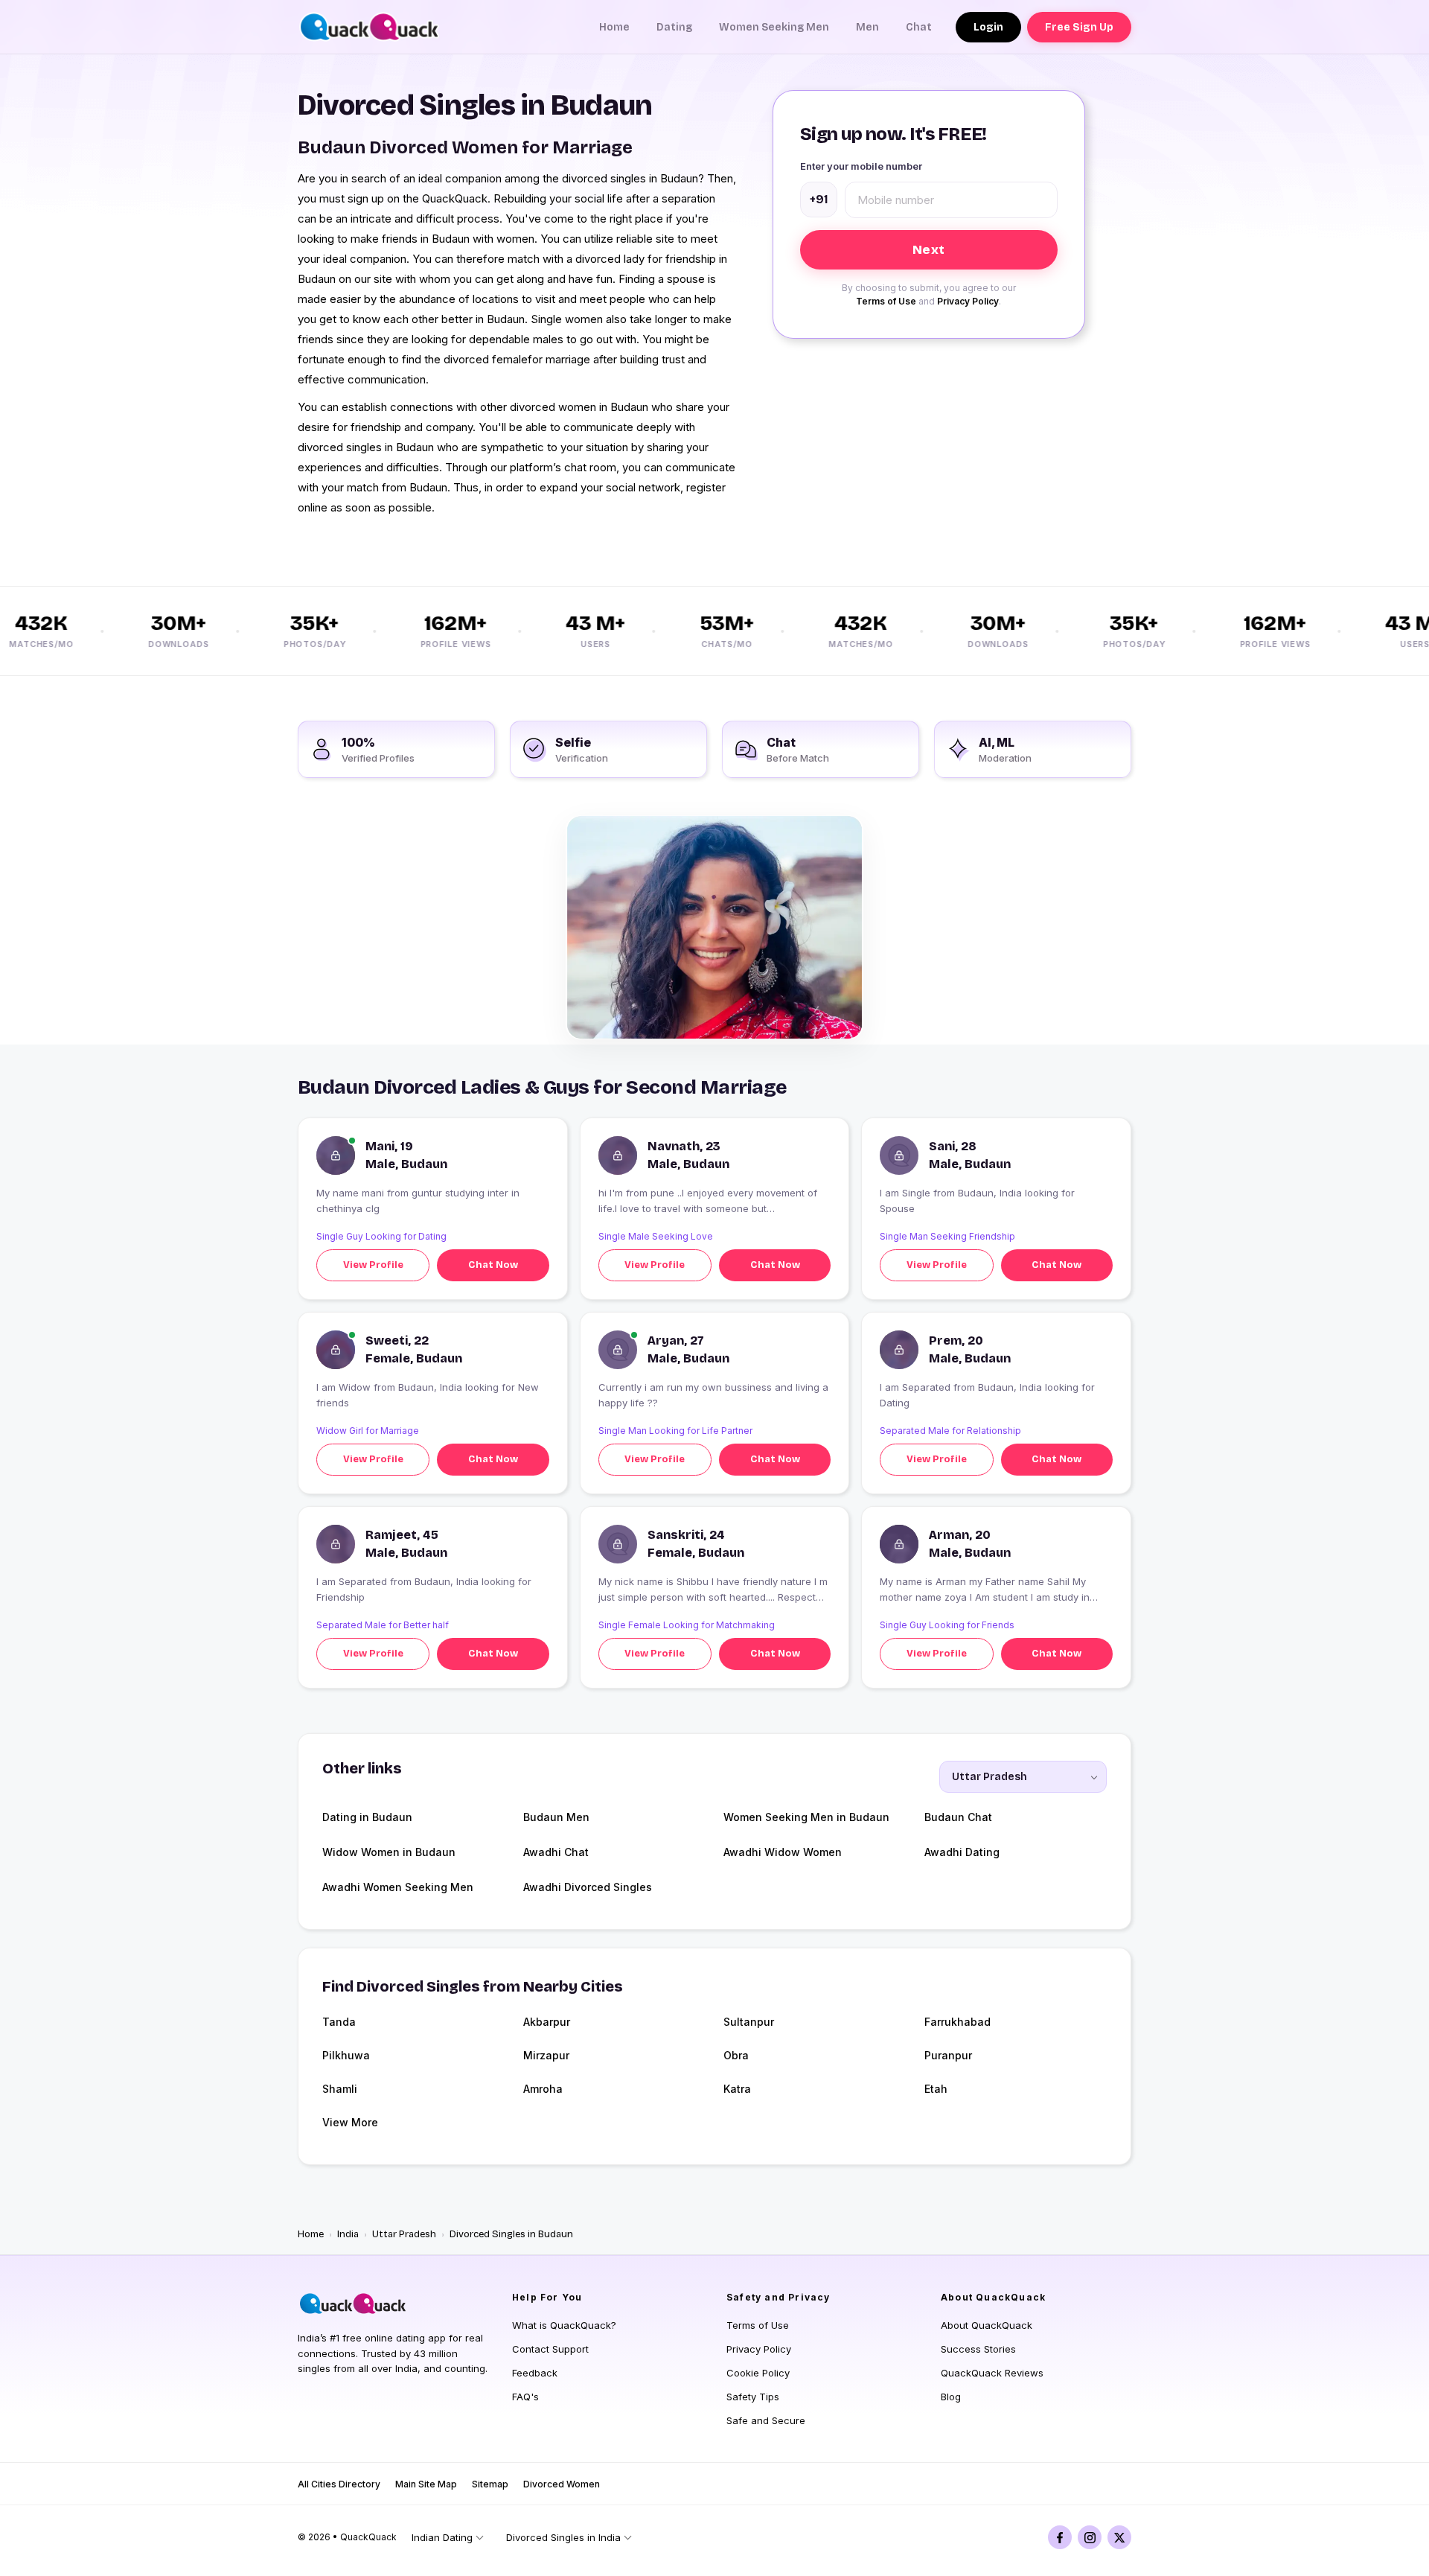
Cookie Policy (758, 2373)
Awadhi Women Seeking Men (398, 1887)
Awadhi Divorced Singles (588, 1887)
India (348, 2234)
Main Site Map (426, 2484)
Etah (936, 2089)
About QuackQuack (987, 2325)
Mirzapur (546, 2055)
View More (350, 2122)
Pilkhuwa (346, 2055)
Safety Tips (753, 2397)
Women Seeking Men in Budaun (806, 1817)
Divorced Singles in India (563, 2537)
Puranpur (948, 2055)
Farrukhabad (958, 2022)
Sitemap (490, 2484)
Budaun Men (556, 1817)
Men (867, 27)
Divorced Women (562, 2484)
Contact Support (550, 2349)
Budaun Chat (958, 1817)
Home (614, 27)
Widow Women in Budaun (389, 1852)
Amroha (543, 2089)
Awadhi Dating (962, 1852)
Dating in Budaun (367, 1817)
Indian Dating (442, 2537)
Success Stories (978, 2349)
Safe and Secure (766, 2420)
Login (988, 27)
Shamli (340, 2089)
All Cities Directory (339, 2484)
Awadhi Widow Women (783, 1852)
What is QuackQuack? (564, 2325)
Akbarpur (547, 2022)
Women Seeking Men (774, 27)
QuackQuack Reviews (992, 2373)
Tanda (339, 2022)
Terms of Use (886, 301)
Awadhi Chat (556, 1852)
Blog (951, 2397)
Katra (737, 2089)
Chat (919, 27)
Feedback (535, 2373)
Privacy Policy (968, 301)
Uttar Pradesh (404, 2234)
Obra (736, 2055)
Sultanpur (749, 2022)
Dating (674, 27)
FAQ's (525, 2397)
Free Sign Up (1079, 27)
